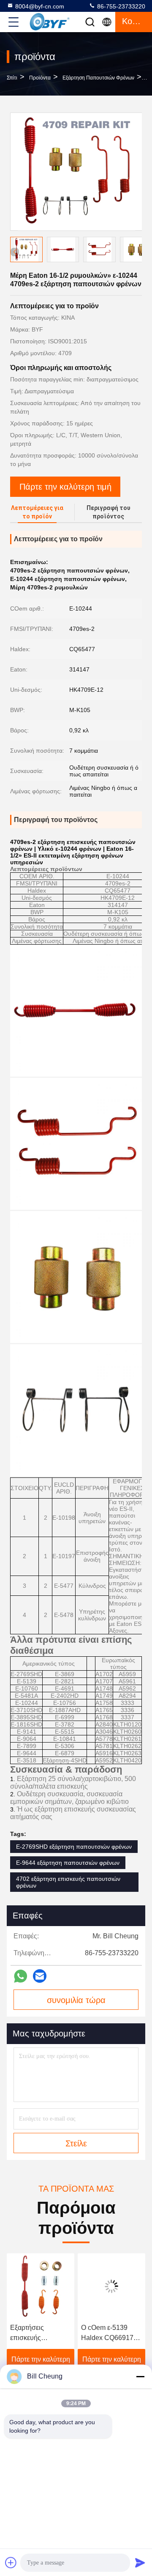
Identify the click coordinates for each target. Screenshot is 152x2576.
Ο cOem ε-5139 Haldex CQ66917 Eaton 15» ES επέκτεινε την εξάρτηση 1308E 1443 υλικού (74, 2333)
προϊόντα (40, 78)
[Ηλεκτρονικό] (40, 1976)
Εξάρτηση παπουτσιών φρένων (98, 78)
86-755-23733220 (120, 6)
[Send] (140, 2562)
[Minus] (140, 2376)
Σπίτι (12, 78)
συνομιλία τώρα (76, 2000)
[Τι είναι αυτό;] (20, 1976)
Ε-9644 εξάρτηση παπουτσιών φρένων (68, 1863)
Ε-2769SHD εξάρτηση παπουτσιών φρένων (74, 1847)
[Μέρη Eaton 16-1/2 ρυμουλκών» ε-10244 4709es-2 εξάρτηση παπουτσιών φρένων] (76, 172)
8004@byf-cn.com (40, 6)
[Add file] (11, 2562)
